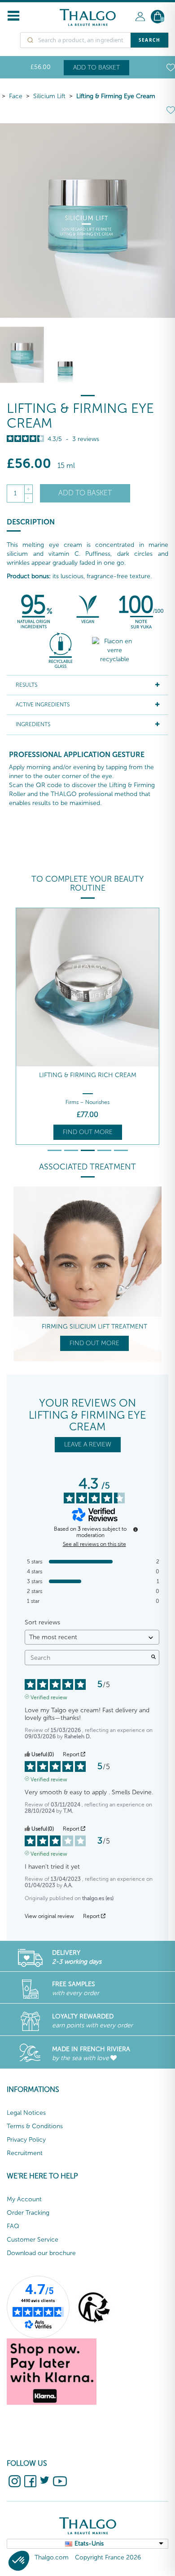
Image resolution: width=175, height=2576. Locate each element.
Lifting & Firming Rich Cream (88, 1075)
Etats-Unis (89, 2544)
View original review (49, 1916)
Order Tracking (28, 2213)
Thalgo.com (52, 2557)
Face (16, 96)
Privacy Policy (26, 2140)
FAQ (13, 2226)
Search (149, 40)
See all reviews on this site (94, 1544)
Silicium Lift (49, 96)
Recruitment (25, 2153)
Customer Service (33, 2240)
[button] (19, 2561)
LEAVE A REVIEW (88, 1444)
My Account (24, 2199)
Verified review (49, 1697)
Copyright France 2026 (108, 2557)
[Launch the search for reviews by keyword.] (153, 1658)
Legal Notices (26, 2113)
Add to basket (96, 67)
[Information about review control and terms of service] (136, 1529)
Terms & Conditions (35, 2126)
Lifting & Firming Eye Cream (116, 96)
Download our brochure (41, 2253)
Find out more (88, 1132)
